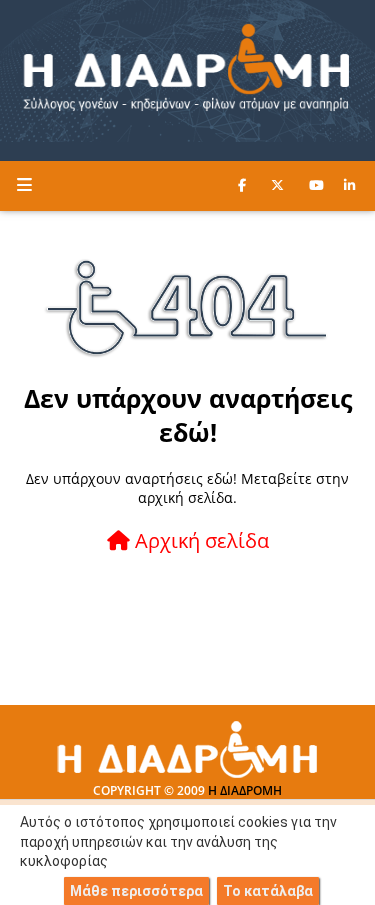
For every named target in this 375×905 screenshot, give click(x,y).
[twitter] (277, 185)
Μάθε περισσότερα (136, 891)
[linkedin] (349, 185)
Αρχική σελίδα (199, 540)
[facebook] (242, 185)
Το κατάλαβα (268, 891)
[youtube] (316, 185)
